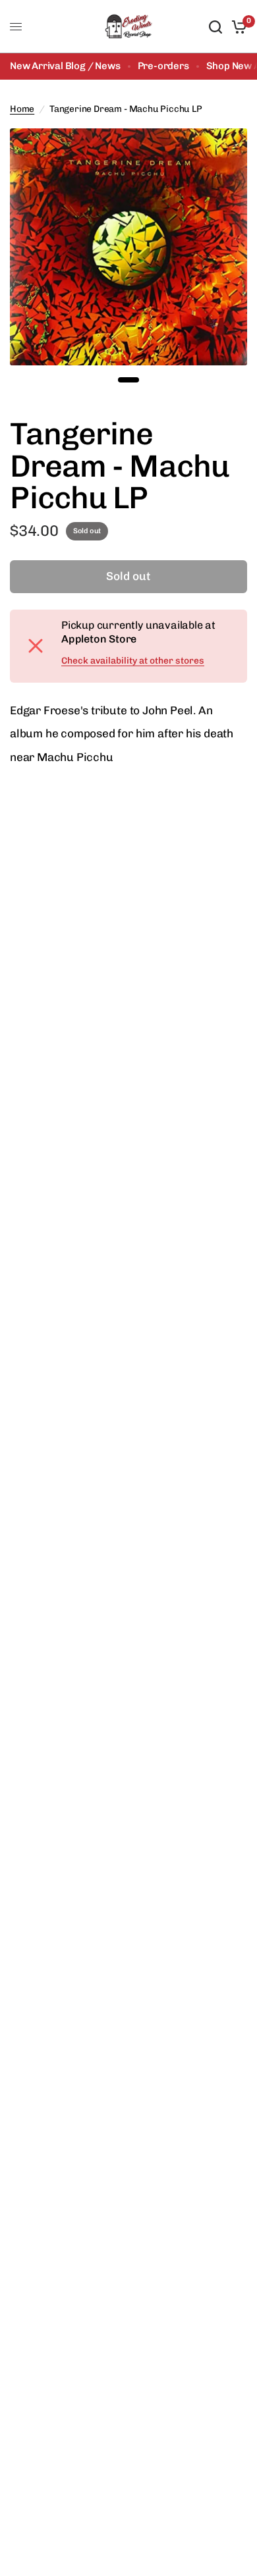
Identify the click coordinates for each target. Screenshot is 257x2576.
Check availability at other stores (133, 661)
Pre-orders (163, 66)
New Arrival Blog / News (65, 66)
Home (22, 109)
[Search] (215, 27)
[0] (237, 27)
